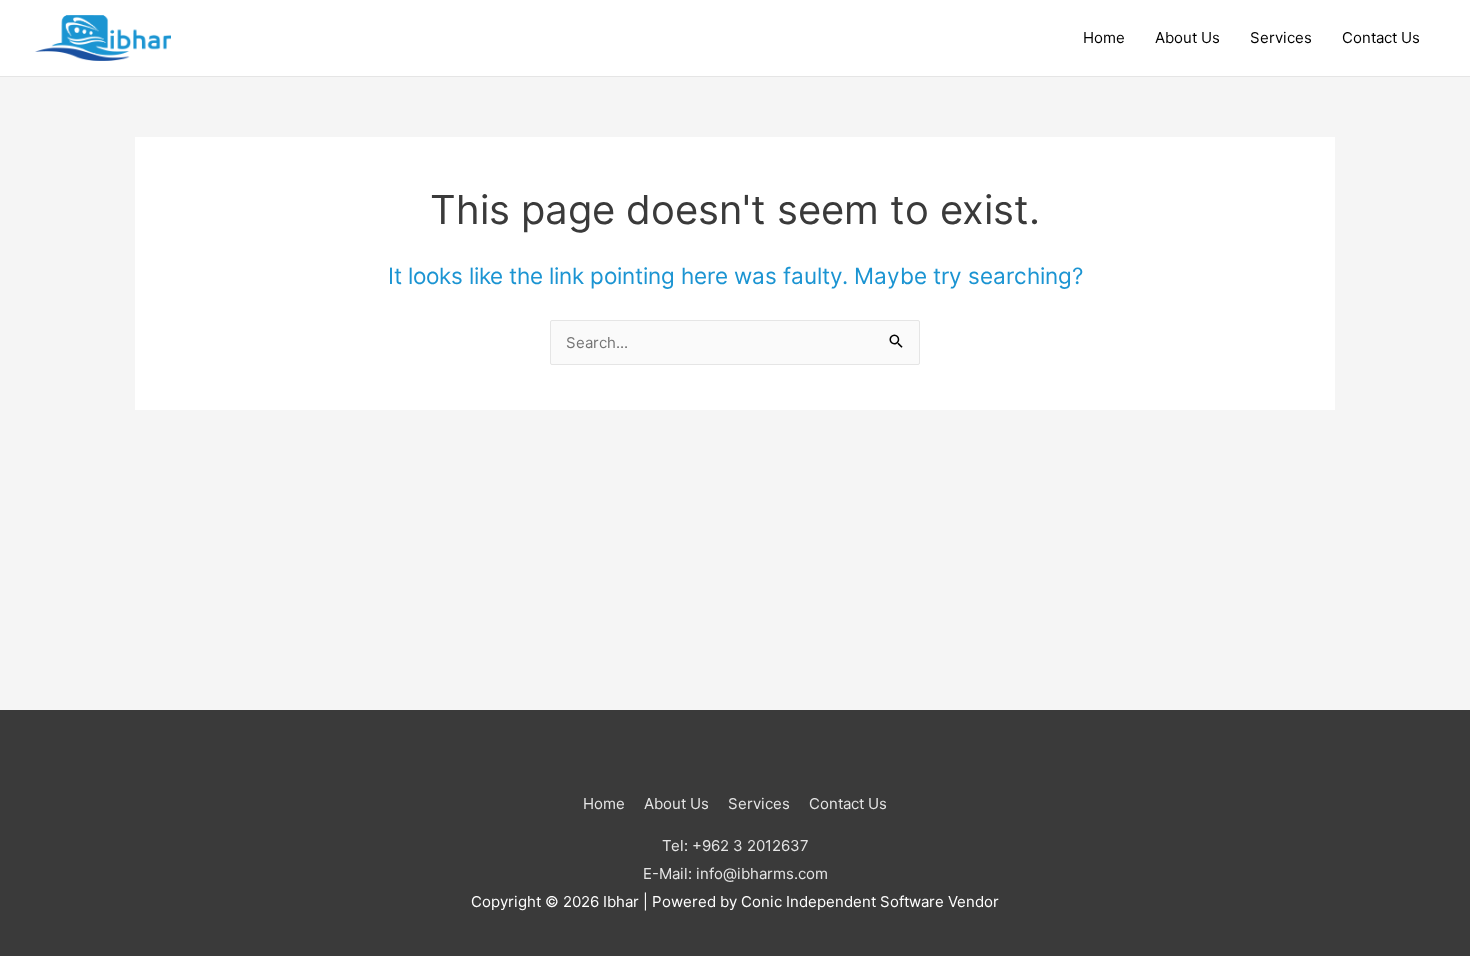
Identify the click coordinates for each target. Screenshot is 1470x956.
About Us (1187, 37)
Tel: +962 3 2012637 (735, 845)
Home (1104, 37)
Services (1281, 37)
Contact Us (1381, 37)
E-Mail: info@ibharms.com (735, 873)
